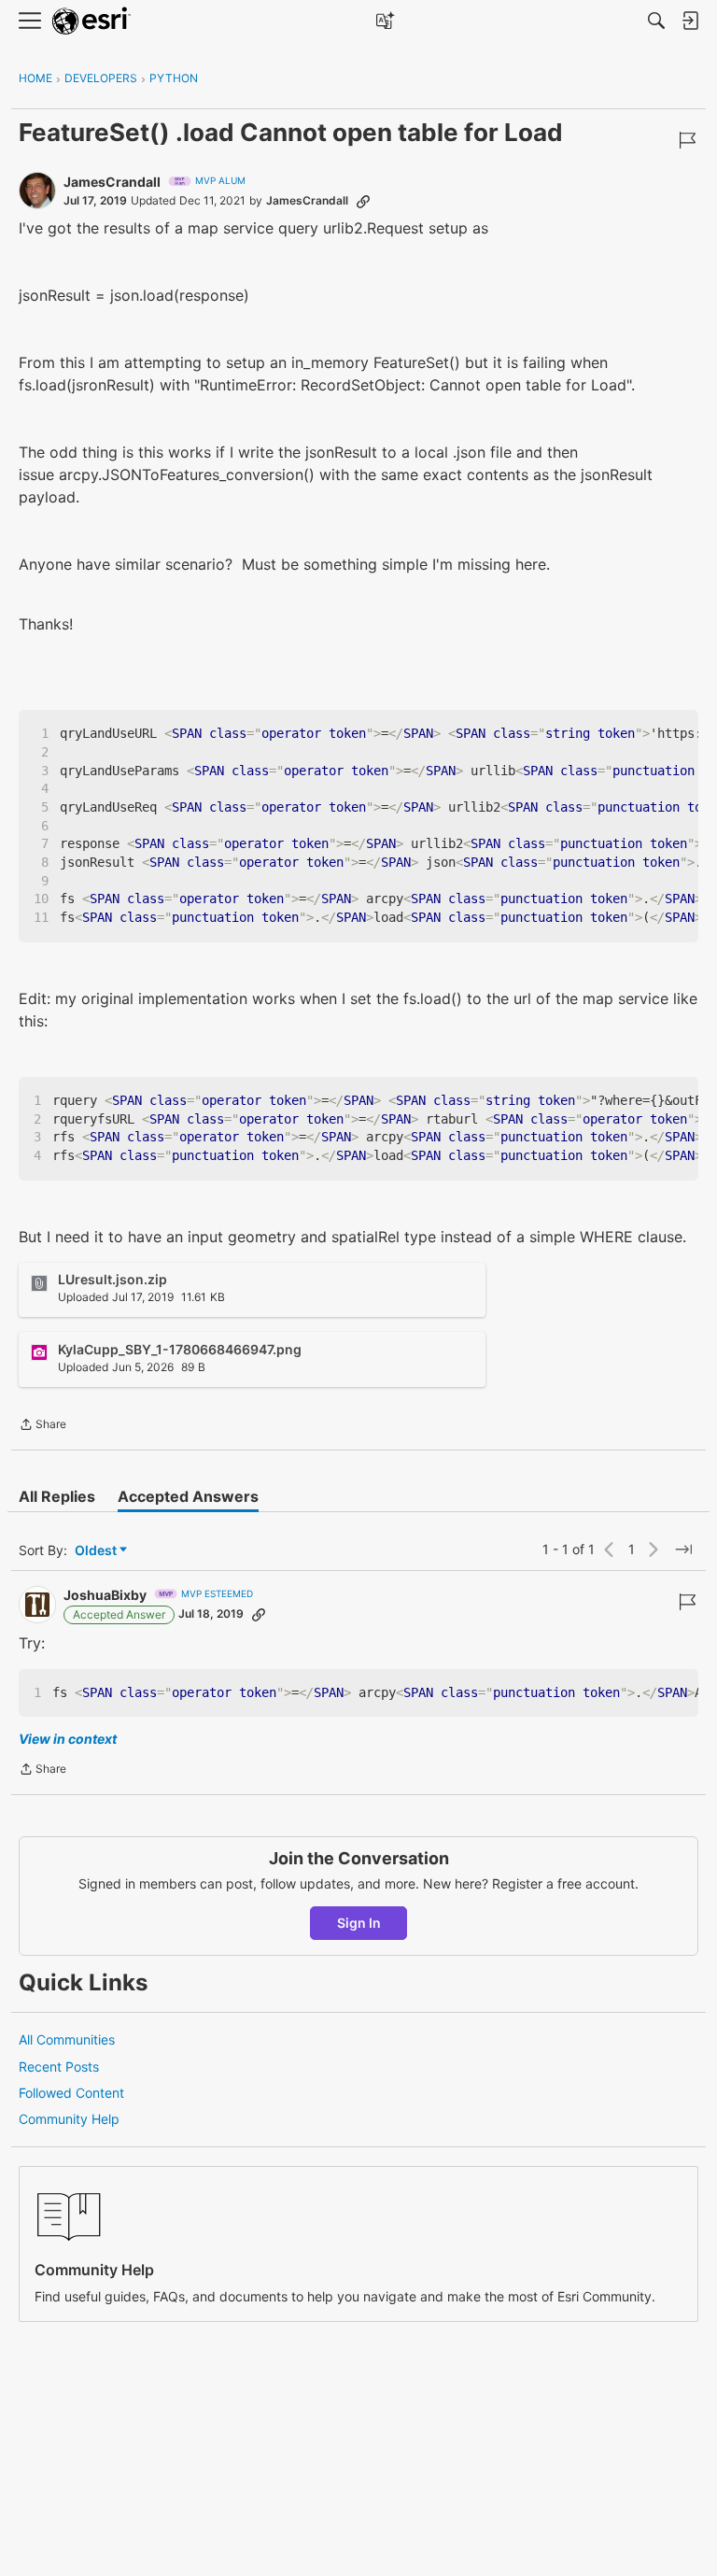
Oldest (97, 1551)
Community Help (69, 2119)
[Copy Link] (363, 201)
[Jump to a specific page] (683, 1550)
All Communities (67, 2039)
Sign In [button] (359, 1923)
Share (42, 1426)
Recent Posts (59, 2066)
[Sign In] (690, 21)
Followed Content (71, 2093)
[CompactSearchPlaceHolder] (656, 21)
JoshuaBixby (105, 1595)
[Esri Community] (91, 21)
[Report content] (687, 140)
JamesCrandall (112, 182)
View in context (68, 1739)
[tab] (57, 1496)
